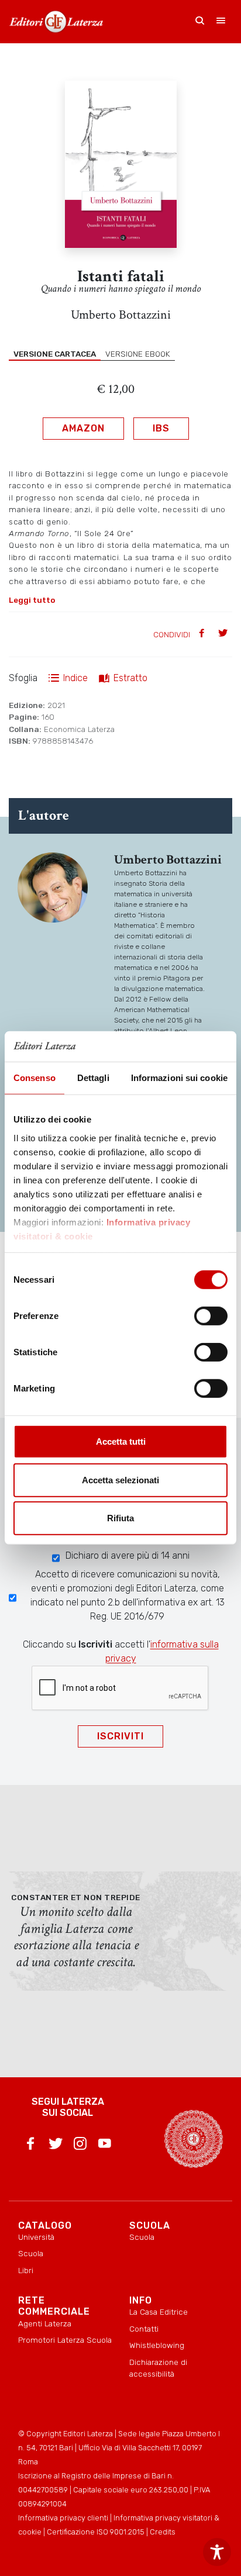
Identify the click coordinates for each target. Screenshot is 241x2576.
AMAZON (83, 428)
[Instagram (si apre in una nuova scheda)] (80, 2146)
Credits (163, 2532)
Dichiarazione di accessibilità (158, 2368)
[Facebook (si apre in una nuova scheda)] (30, 2146)
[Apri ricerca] (200, 22)
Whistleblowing (157, 2345)
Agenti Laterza (45, 2323)
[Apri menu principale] (221, 22)
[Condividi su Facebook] (203, 634)
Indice (75, 678)
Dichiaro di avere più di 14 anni (128, 1555)
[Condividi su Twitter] (224, 634)
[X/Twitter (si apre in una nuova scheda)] (56, 2146)
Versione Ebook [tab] (138, 354)
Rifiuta (120, 1518)
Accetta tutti (121, 1441)
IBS (161, 428)
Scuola (31, 2253)
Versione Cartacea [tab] (55, 354)
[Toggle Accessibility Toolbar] (217, 2552)
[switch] (211, 1316)
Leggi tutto (32, 600)
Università (36, 2237)
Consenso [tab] (35, 1078)
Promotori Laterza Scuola (65, 2340)
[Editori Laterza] (56, 22)
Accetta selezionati (120, 1480)
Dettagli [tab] (93, 1078)
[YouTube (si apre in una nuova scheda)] (105, 2146)
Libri (26, 2270)
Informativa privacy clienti (63, 2518)
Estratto (130, 678)
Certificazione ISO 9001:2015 (96, 2532)
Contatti (144, 2329)
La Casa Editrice (159, 2312)
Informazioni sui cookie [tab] (179, 1078)
